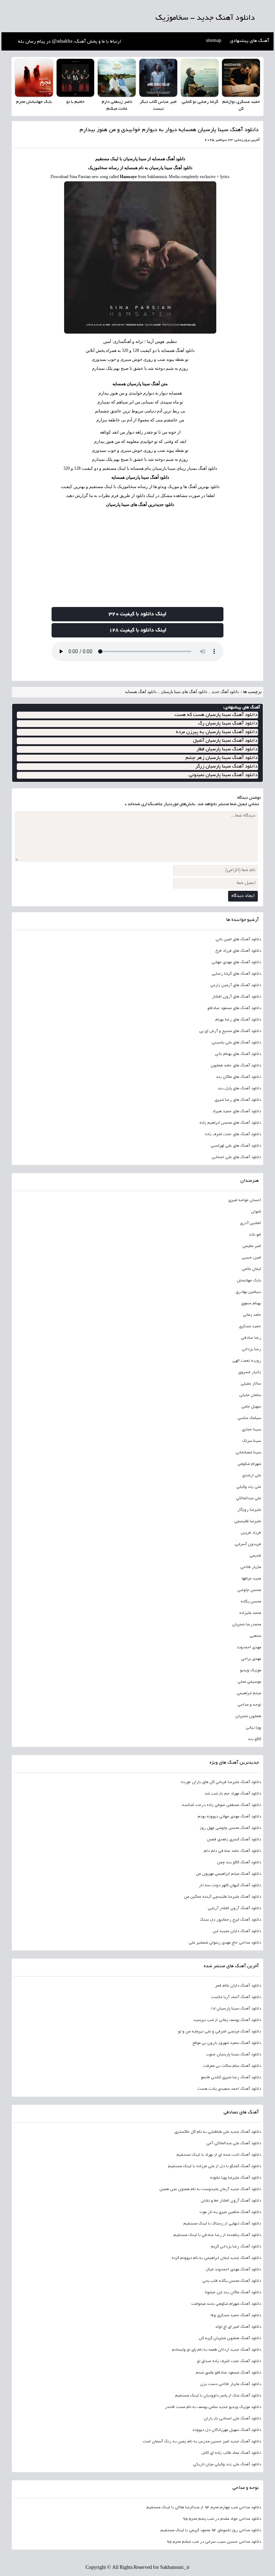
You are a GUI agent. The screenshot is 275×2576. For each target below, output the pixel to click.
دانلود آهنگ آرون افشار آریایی (234, 1908)
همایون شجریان (248, 1716)
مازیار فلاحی (251, 1567)
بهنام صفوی (251, 1304)
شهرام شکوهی (249, 1464)
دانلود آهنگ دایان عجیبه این (237, 1931)
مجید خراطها (251, 1579)
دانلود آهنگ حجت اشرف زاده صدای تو (229, 2361)
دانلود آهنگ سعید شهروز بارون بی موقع (227, 2043)
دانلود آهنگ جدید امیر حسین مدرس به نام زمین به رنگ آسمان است (202, 2442)
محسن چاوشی (249, 1590)
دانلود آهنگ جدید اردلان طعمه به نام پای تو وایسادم (216, 2350)
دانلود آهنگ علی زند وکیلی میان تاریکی (227, 2465)
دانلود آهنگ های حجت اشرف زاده (233, 1134)
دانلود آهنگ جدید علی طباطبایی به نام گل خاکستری (218, 2132)
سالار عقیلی (251, 1384)
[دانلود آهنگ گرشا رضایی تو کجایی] (200, 78)
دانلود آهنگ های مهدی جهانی (236, 962)
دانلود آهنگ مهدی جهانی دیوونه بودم (229, 1817)
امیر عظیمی (252, 1246)
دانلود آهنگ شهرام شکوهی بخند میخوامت (226, 2304)
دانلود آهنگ (176, 159)
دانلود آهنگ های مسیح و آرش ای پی (230, 1031)
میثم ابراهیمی (249, 1693)
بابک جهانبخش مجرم (34, 102)
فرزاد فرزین (251, 1533)
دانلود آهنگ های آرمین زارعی (236, 985)
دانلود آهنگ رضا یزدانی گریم (236, 2247)
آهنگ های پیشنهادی (250, 41)
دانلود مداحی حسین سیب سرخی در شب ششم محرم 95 (214, 2542)
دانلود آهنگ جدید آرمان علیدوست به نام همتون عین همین (210, 2189)
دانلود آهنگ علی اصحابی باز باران (232, 2419)
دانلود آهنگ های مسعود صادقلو (234, 1008)
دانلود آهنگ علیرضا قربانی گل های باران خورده (221, 1782)
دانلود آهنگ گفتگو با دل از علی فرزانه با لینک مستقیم (214, 2166)
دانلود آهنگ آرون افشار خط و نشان (231, 2201)
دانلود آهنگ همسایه (141, 692)
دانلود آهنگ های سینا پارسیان (184, 692)
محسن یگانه (251, 1602)
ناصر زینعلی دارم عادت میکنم (117, 106)
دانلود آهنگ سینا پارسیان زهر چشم (221, 758)
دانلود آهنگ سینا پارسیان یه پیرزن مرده (217, 732)
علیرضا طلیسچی (248, 1521)
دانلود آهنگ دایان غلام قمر (238, 1986)
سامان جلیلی (250, 1395)
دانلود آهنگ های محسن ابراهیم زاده (230, 1123)
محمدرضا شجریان (247, 1625)
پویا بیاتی (253, 1728)
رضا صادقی (251, 1338)
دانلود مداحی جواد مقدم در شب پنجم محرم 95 (222, 2519)
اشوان (256, 1212)
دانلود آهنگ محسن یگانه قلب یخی (232, 2281)
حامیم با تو (75, 102)
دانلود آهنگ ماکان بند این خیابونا (233, 2293)
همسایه (175, 393)
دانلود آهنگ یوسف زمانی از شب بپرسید (227, 2020)
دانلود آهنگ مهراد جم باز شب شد (233, 1794)
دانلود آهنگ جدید (225, 692)
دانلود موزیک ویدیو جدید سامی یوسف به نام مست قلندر (213, 2407)
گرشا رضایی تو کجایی (200, 102)
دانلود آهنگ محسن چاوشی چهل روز (230, 1828)
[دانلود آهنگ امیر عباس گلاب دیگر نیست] (158, 78)
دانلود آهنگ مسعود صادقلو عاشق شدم (228, 2373)
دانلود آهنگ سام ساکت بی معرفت (232, 2066)
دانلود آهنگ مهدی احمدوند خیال (233, 2270)
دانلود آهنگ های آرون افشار (237, 997)
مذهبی (255, 1636)
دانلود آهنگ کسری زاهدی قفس (234, 1840)
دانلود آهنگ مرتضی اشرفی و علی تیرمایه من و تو (219, 2032)
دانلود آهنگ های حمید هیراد (237, 1112)
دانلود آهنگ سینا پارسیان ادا (236, 2009)
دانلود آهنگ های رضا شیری (238, 1100)
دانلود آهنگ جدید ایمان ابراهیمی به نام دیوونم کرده (216, 2258)
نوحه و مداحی (249, 1705)
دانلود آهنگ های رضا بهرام (238, 1020)
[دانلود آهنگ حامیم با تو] (76, 78)
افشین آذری (250, 1223)
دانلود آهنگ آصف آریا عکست (236, 1997)
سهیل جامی (251, 1407)
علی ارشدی (252, 1476)
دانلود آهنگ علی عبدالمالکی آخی (234, 2144)
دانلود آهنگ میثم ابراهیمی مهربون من (228, 1874)
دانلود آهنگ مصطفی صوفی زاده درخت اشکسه (221, 1805)
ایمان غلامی (251, 1269)
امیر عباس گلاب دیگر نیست (158, 106)
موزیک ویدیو (250, 1671)
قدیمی (255, 1556)
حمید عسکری (250, 1327)
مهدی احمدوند (249, 1648)
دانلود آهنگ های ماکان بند (238, 1077)
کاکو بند (254, 1739)
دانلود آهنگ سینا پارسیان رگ (228, 724)
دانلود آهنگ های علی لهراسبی (236, 1146)
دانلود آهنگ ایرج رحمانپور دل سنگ (230, 1920)
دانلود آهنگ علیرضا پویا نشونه (235, 2178)
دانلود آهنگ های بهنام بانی (238, 1054)
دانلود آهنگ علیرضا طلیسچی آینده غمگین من (223, 1897)
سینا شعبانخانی (248, 1453)
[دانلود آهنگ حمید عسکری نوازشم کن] (241, 78)
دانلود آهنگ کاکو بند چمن (239, 1863)
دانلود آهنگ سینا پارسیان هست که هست (216, 715)
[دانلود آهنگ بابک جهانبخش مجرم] (34, 78)
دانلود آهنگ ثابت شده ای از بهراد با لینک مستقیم (219, 2155)
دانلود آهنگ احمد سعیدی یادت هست (229, 2089)
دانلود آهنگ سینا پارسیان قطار (227, 749)
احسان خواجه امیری (245, 1200)
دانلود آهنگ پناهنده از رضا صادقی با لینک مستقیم (217, 2235)
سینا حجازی (251, 1430)
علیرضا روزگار (249, 1510)
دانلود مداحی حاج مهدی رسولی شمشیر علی (225, 1943)
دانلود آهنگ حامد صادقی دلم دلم (232, 1851)
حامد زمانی (252, 1315)
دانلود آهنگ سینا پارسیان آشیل (225, 741)
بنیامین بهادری (248, 1292)
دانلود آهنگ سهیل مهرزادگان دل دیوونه (227, 2430)
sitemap (214, 41)
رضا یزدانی (251, 1349)
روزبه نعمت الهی (247, 1361)
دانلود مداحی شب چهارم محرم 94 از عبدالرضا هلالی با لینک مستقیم (204, 2508)
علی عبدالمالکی (249, 1499)
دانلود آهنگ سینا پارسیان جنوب (233, 2055)
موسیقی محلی (249, 1682)
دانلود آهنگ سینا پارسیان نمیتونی (223, 775)
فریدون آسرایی (248, 1544)
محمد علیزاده (250, 1613)
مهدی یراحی (251, 1659)
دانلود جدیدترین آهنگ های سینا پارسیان (140, 505)
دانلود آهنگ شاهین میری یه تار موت (230, 2212)
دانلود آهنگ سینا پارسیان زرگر (226, 767)
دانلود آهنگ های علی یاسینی (236, 1043)
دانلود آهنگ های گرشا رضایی (236, 974)
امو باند (255, 1235)
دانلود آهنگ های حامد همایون (236, 1066)
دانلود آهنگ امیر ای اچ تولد (238, 2327)
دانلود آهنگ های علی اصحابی (236, 1157)
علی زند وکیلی (249, 1487)
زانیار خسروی (250, 1372)
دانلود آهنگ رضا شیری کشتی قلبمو (231, 2078)
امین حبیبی (251, 1258)
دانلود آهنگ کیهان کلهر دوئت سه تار (230, 1886)
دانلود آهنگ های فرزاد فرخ (238, 951)
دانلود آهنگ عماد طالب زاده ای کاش (231, 2453)
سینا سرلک (252, 1441)
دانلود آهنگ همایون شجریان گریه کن (230, 2338)
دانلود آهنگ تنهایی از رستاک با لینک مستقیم (222, 2224)
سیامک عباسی (249, 1418)
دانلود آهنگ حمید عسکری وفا (236, 2315)
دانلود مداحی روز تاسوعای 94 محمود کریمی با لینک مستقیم (211, 2530)
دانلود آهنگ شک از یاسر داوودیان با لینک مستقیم (218, 2396)
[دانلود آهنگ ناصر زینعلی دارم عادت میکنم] (117, 78)
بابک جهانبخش (249, 1281)
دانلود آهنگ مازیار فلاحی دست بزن (231, 2384)
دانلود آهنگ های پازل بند (239, 1089)
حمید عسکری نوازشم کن (241, 106)
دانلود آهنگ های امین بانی (238, 940)
